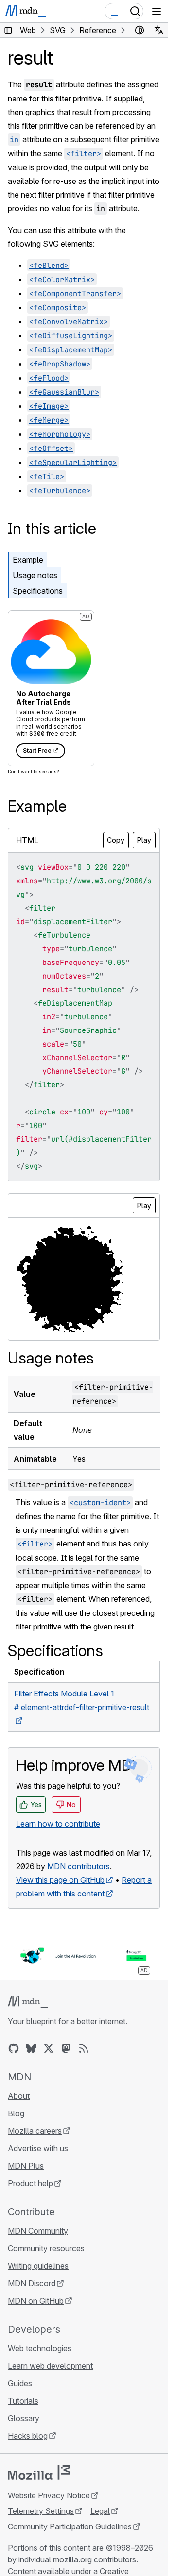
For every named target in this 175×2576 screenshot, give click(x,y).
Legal (100, 2511)
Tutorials (23, 2401)
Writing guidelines (38, 2266)
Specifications (38, 591)
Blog (16, 2113)
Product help (30, 2183)
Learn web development (50, 2366)
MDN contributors (79, 1866)
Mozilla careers (35, 2131)
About (19, 2096)
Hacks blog (28, 2436)
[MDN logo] (28, 2002)
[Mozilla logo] (39, 2473)
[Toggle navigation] (157, 11)
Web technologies (40, 2348)
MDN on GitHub (36, 2301)
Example (28, 560)
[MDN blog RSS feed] (84, 2048)
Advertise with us (38, 2148)
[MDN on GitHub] (14, 2048)
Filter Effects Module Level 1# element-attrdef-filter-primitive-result (82, 1700)
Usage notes (35, 575)
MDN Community (38, 2231)
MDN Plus (26, 2166)
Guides (20, 2383)
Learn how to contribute (58, 1824)
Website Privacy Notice (49, 2495)
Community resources (46, 2248)
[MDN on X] (49, 2048)
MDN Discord (32, 2283)
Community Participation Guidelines (70, 2526)
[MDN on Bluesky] (31, 2048)
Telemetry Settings (41, 2511)
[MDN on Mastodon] (66, 2048)
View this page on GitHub (60, 1880)
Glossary (24, 2418)
